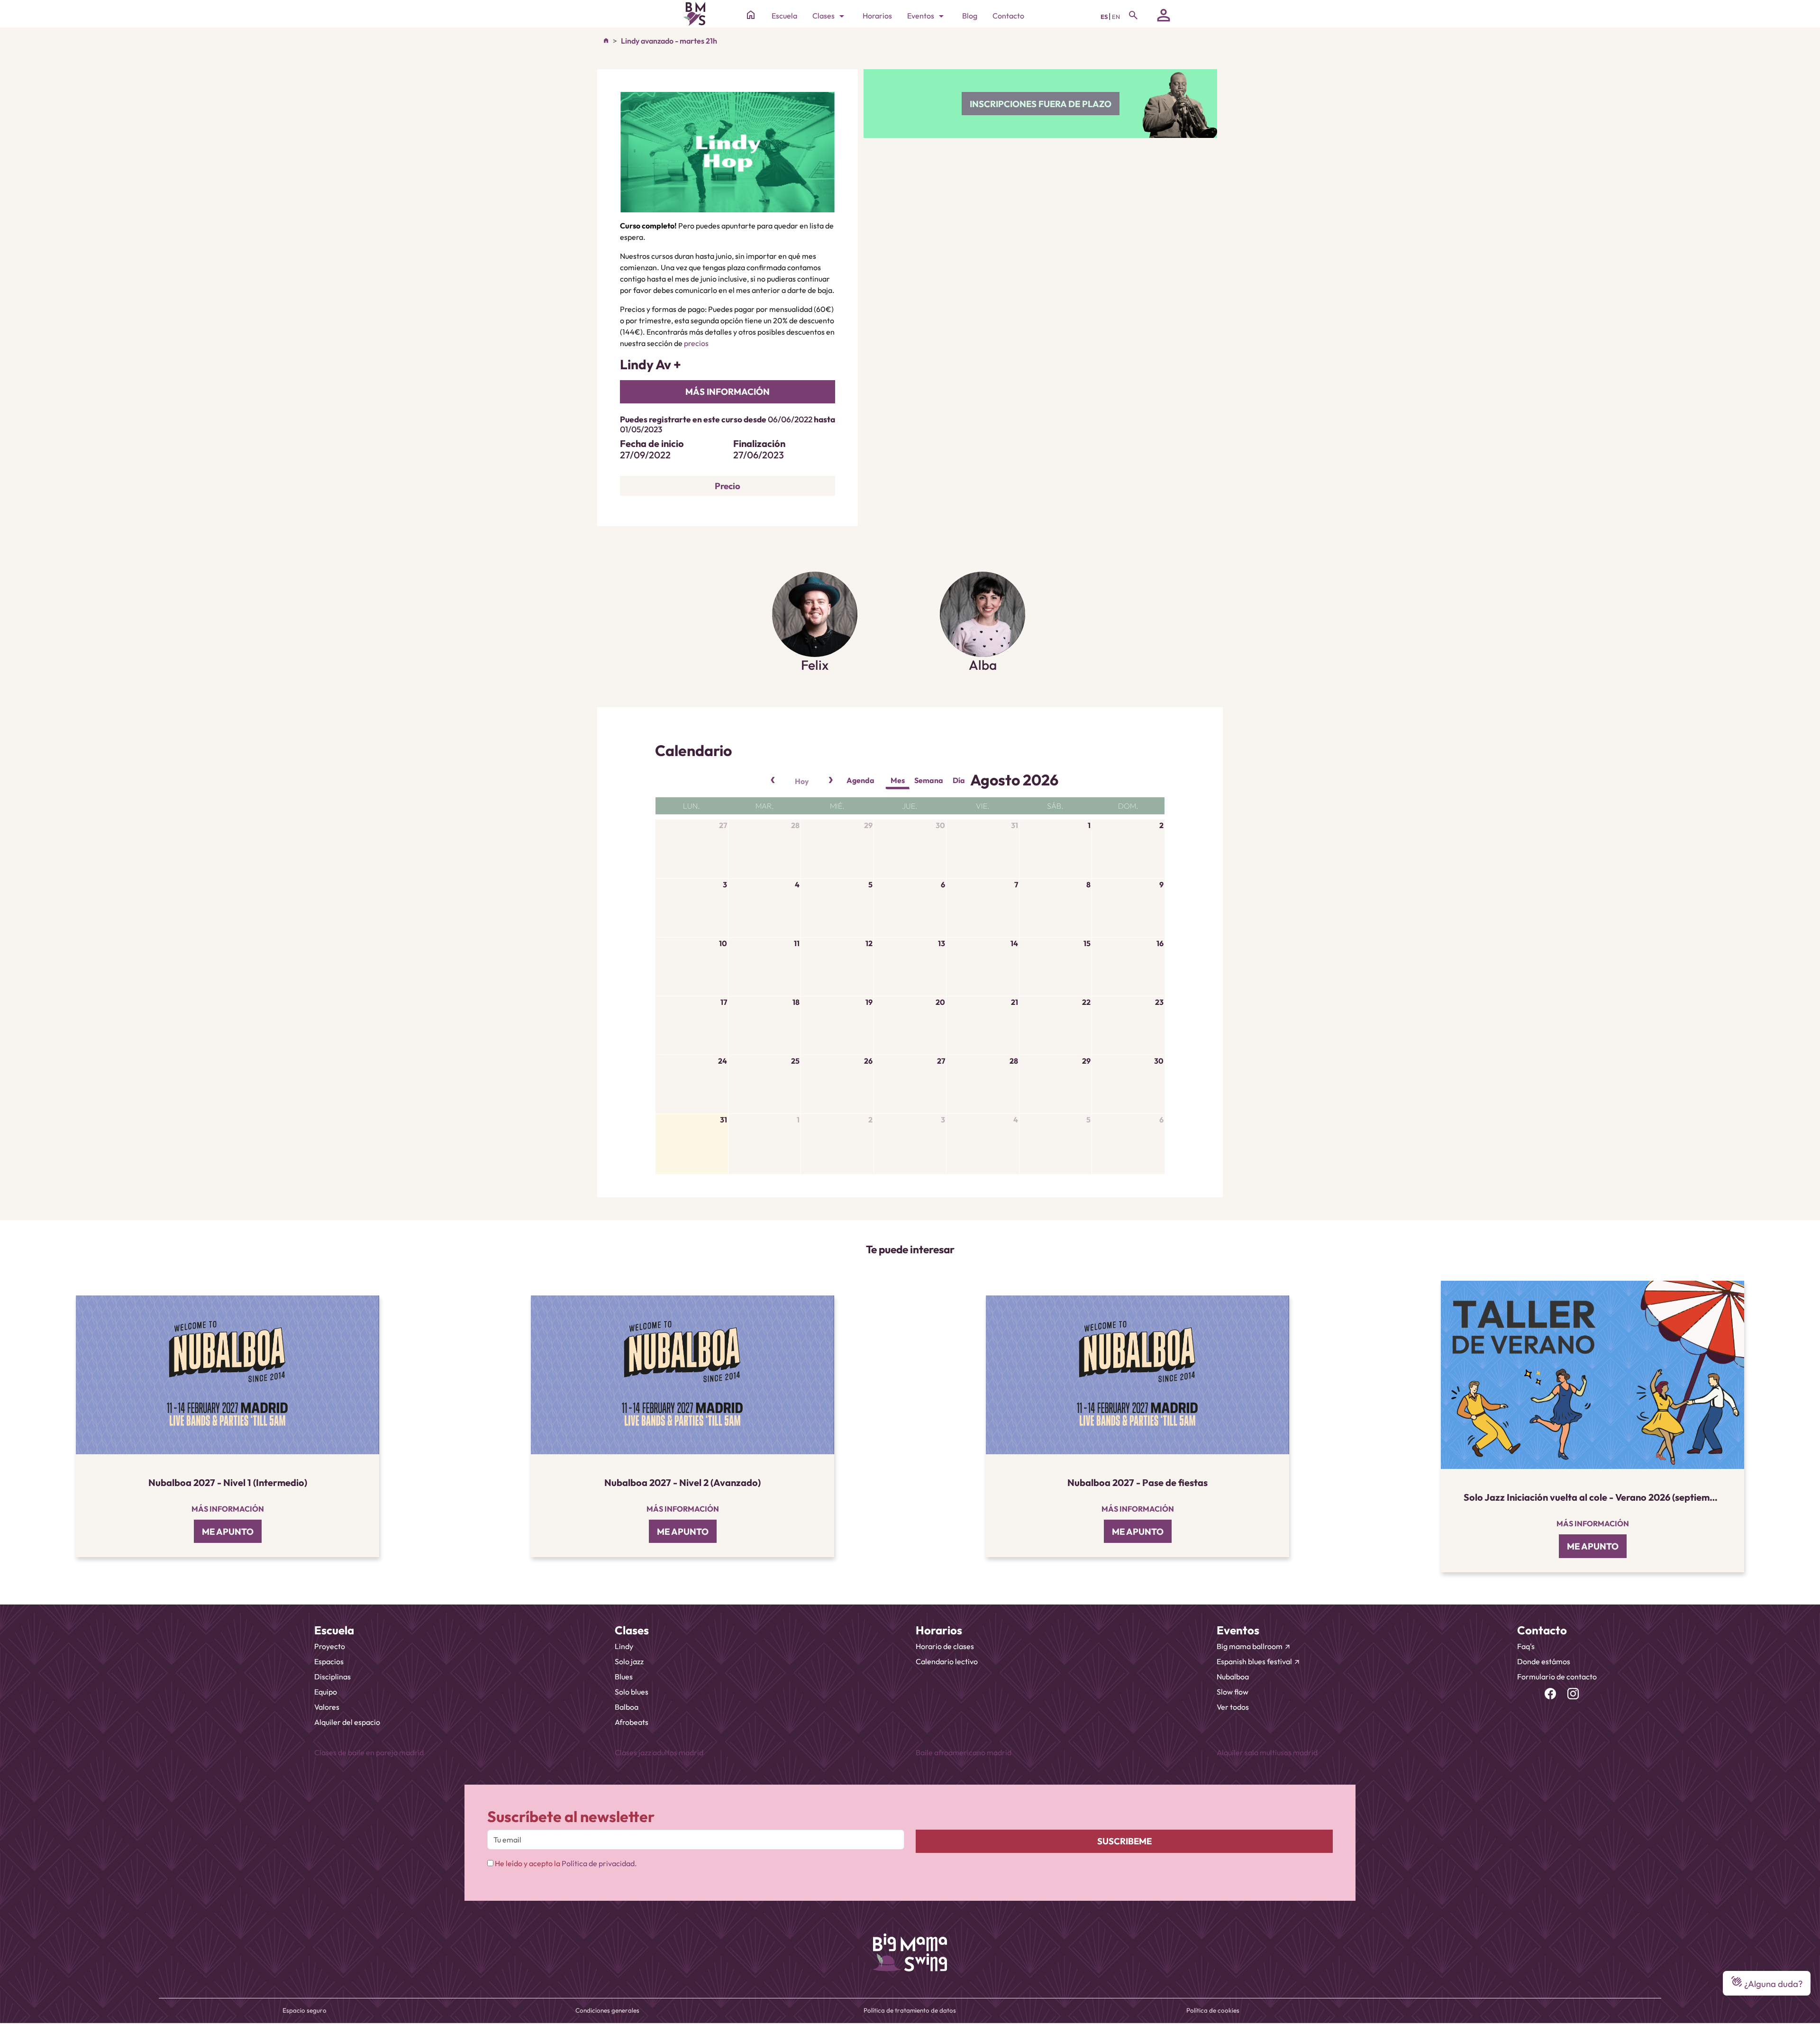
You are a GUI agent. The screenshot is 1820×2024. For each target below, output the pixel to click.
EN (1116, 17)
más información (728, 392)
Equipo (326, 1692)
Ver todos (1233, 1707)
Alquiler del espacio (347, 1722)
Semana (929, 780)
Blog (970, 16)
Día (959, 780)
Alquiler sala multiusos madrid (1267, 1752)
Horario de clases (945, 1646)
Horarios (877, 16)
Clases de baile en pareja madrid (369, 1752)
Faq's (1526, 1646)
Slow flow (1233, 1692)
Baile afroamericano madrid (964, 1752)
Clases (830, 16)
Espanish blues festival (1259, 1661)
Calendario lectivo (947, 1661)
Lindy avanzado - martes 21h (669, 41)
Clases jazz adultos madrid (659, 1752)
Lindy (624, 1646)
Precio (728, 486)
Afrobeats (632, 1722)
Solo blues (632, 1692)
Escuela (784, 16)
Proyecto (330, 1646)
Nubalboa (1233, 1677)
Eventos (927, 16)
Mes (898, 780)
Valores (327, 1707)
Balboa (627, 1707)
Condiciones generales (607, 2010)
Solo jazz (629, 1661)
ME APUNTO (228, 1532)
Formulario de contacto (1557, 1677)
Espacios (329, 1661)
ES (1105, 17)
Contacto (1008, 16)
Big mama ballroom (1254, 1646)
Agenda (860, 780)
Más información (228, 1509)
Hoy (802, 781)
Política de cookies (1213, 2010)
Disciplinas (332, 1677)
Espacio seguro (305, 2010)
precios (696, 343)
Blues (624, 1677)
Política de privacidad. (599, 1863)
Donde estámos (1544, 1661)
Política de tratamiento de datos (910, 2010)
